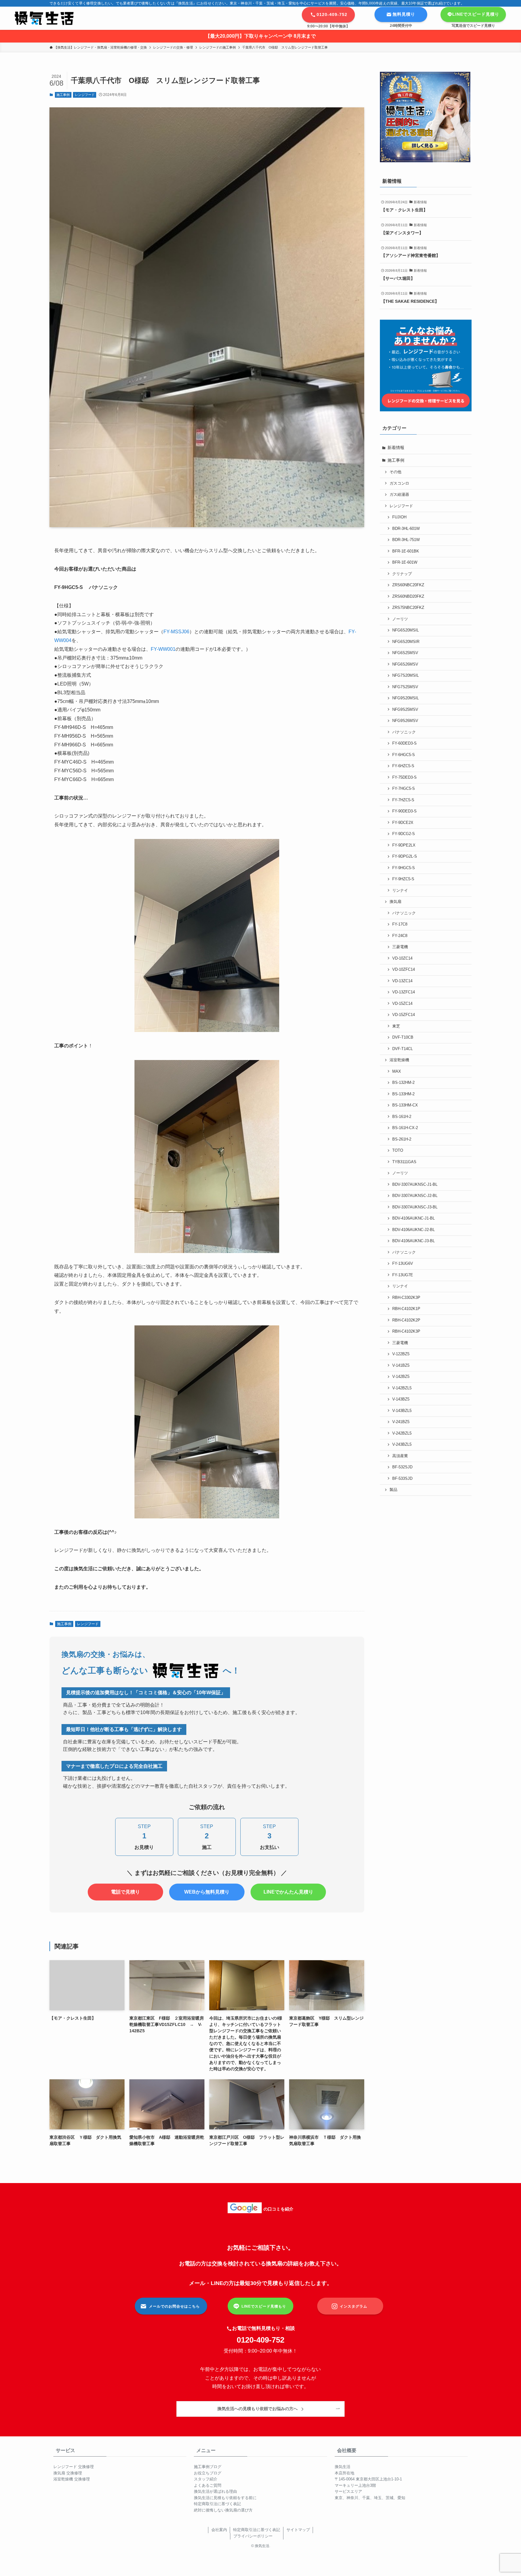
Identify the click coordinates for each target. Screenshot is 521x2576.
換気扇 (395, 902)
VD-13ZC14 (402, 981)
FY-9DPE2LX (404, 845)
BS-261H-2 (402, 1139)
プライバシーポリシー (253, 2536)
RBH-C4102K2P (406, 1320)
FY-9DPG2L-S (405, 856)
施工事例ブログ (208, 2467)
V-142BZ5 (401, 1377)
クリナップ (402, 574)
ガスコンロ (399, 483)
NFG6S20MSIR (406, 642)
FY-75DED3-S (404, 777)
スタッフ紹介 (206, 2479)
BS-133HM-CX (405, 1105)
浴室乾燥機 (399, 1060)
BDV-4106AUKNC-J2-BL (414, 1230)
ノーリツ (400, 619)
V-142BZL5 (402, 1388)
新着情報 (396, 448)
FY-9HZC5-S (403, 879)
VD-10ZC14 (402, 958)
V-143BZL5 (402, 1411)
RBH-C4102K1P (406, 1309)
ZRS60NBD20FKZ (408, 597)
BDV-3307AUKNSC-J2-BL (415, 1196)
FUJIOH (399, 517)
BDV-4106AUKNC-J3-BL (414, 1241)
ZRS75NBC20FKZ (408, 608)
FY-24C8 (400, 936)
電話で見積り (125, 1892)
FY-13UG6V (403, 1264)
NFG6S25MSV (405, 653)
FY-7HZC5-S (403, 800)
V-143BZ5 (401, 1399)
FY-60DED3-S (404, 743)
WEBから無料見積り (207, 1892)
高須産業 (400, 1456)
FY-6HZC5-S (403, 766)
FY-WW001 (163, 649)
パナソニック (404, 732)
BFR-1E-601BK (406, 551)
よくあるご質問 (208, 2485)
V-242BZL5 (402, 1433)
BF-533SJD (402, 1479)
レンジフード (85, 95)
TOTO (398, 1150)
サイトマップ (298, 2530)
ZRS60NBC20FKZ (408, 585)
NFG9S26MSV (405, 721)
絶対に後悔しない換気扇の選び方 (223, 2510)
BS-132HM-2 (403, 1083)
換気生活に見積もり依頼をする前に (225, 2498)
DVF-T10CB (403, 1037)
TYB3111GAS (404, 1162)
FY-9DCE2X (403, 823)
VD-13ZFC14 (404, 992)
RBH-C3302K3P (406, 1298)
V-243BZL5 (402, 1445)
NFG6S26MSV (405, 664)
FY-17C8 (400, 924)
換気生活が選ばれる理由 (215, 2491)
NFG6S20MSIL (406, 630)
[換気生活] (44, 18)
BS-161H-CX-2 (405, 1128)
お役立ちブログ (208, 2473)
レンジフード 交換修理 (74, 2467)
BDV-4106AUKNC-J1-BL (414, 1218)
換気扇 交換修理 (68, 2473)
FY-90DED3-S (404, 811)
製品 (393, 1490)
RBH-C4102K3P (406, 1331)
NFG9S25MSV (405, 710)
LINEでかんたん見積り (288, 1892)
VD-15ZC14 (402, 1004)
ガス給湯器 (399, 495)
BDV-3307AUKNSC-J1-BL (415, 1185)
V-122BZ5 (401, 1354)
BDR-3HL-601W (406, 529)
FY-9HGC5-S (404, 868)
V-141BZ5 (401, 1366)
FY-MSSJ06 (176, 632)
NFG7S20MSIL (406, 676)
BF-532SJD (402, 1467)
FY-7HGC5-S (404, 789)
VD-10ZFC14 (404, 970)
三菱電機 (400, 947)
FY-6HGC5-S (404, 755)
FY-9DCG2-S (404, 834)
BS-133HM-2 (403, 1094)
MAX (397, 1071)
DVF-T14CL (403, 1049)
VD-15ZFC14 (404, 1015)
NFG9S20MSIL (406, 698)
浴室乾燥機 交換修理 (72, 2479)
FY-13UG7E (403, 1275)
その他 (395, 472)
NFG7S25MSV (405, 687)
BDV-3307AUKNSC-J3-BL (415, 1207)
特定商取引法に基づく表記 (217, 2504)
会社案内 (219, 2530)
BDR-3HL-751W (406, 540)
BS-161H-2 (402, 1117)
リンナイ (400, 891)
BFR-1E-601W (405, 562)
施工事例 (63, 95)
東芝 (396, 1026)
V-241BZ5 (401, 1422)
